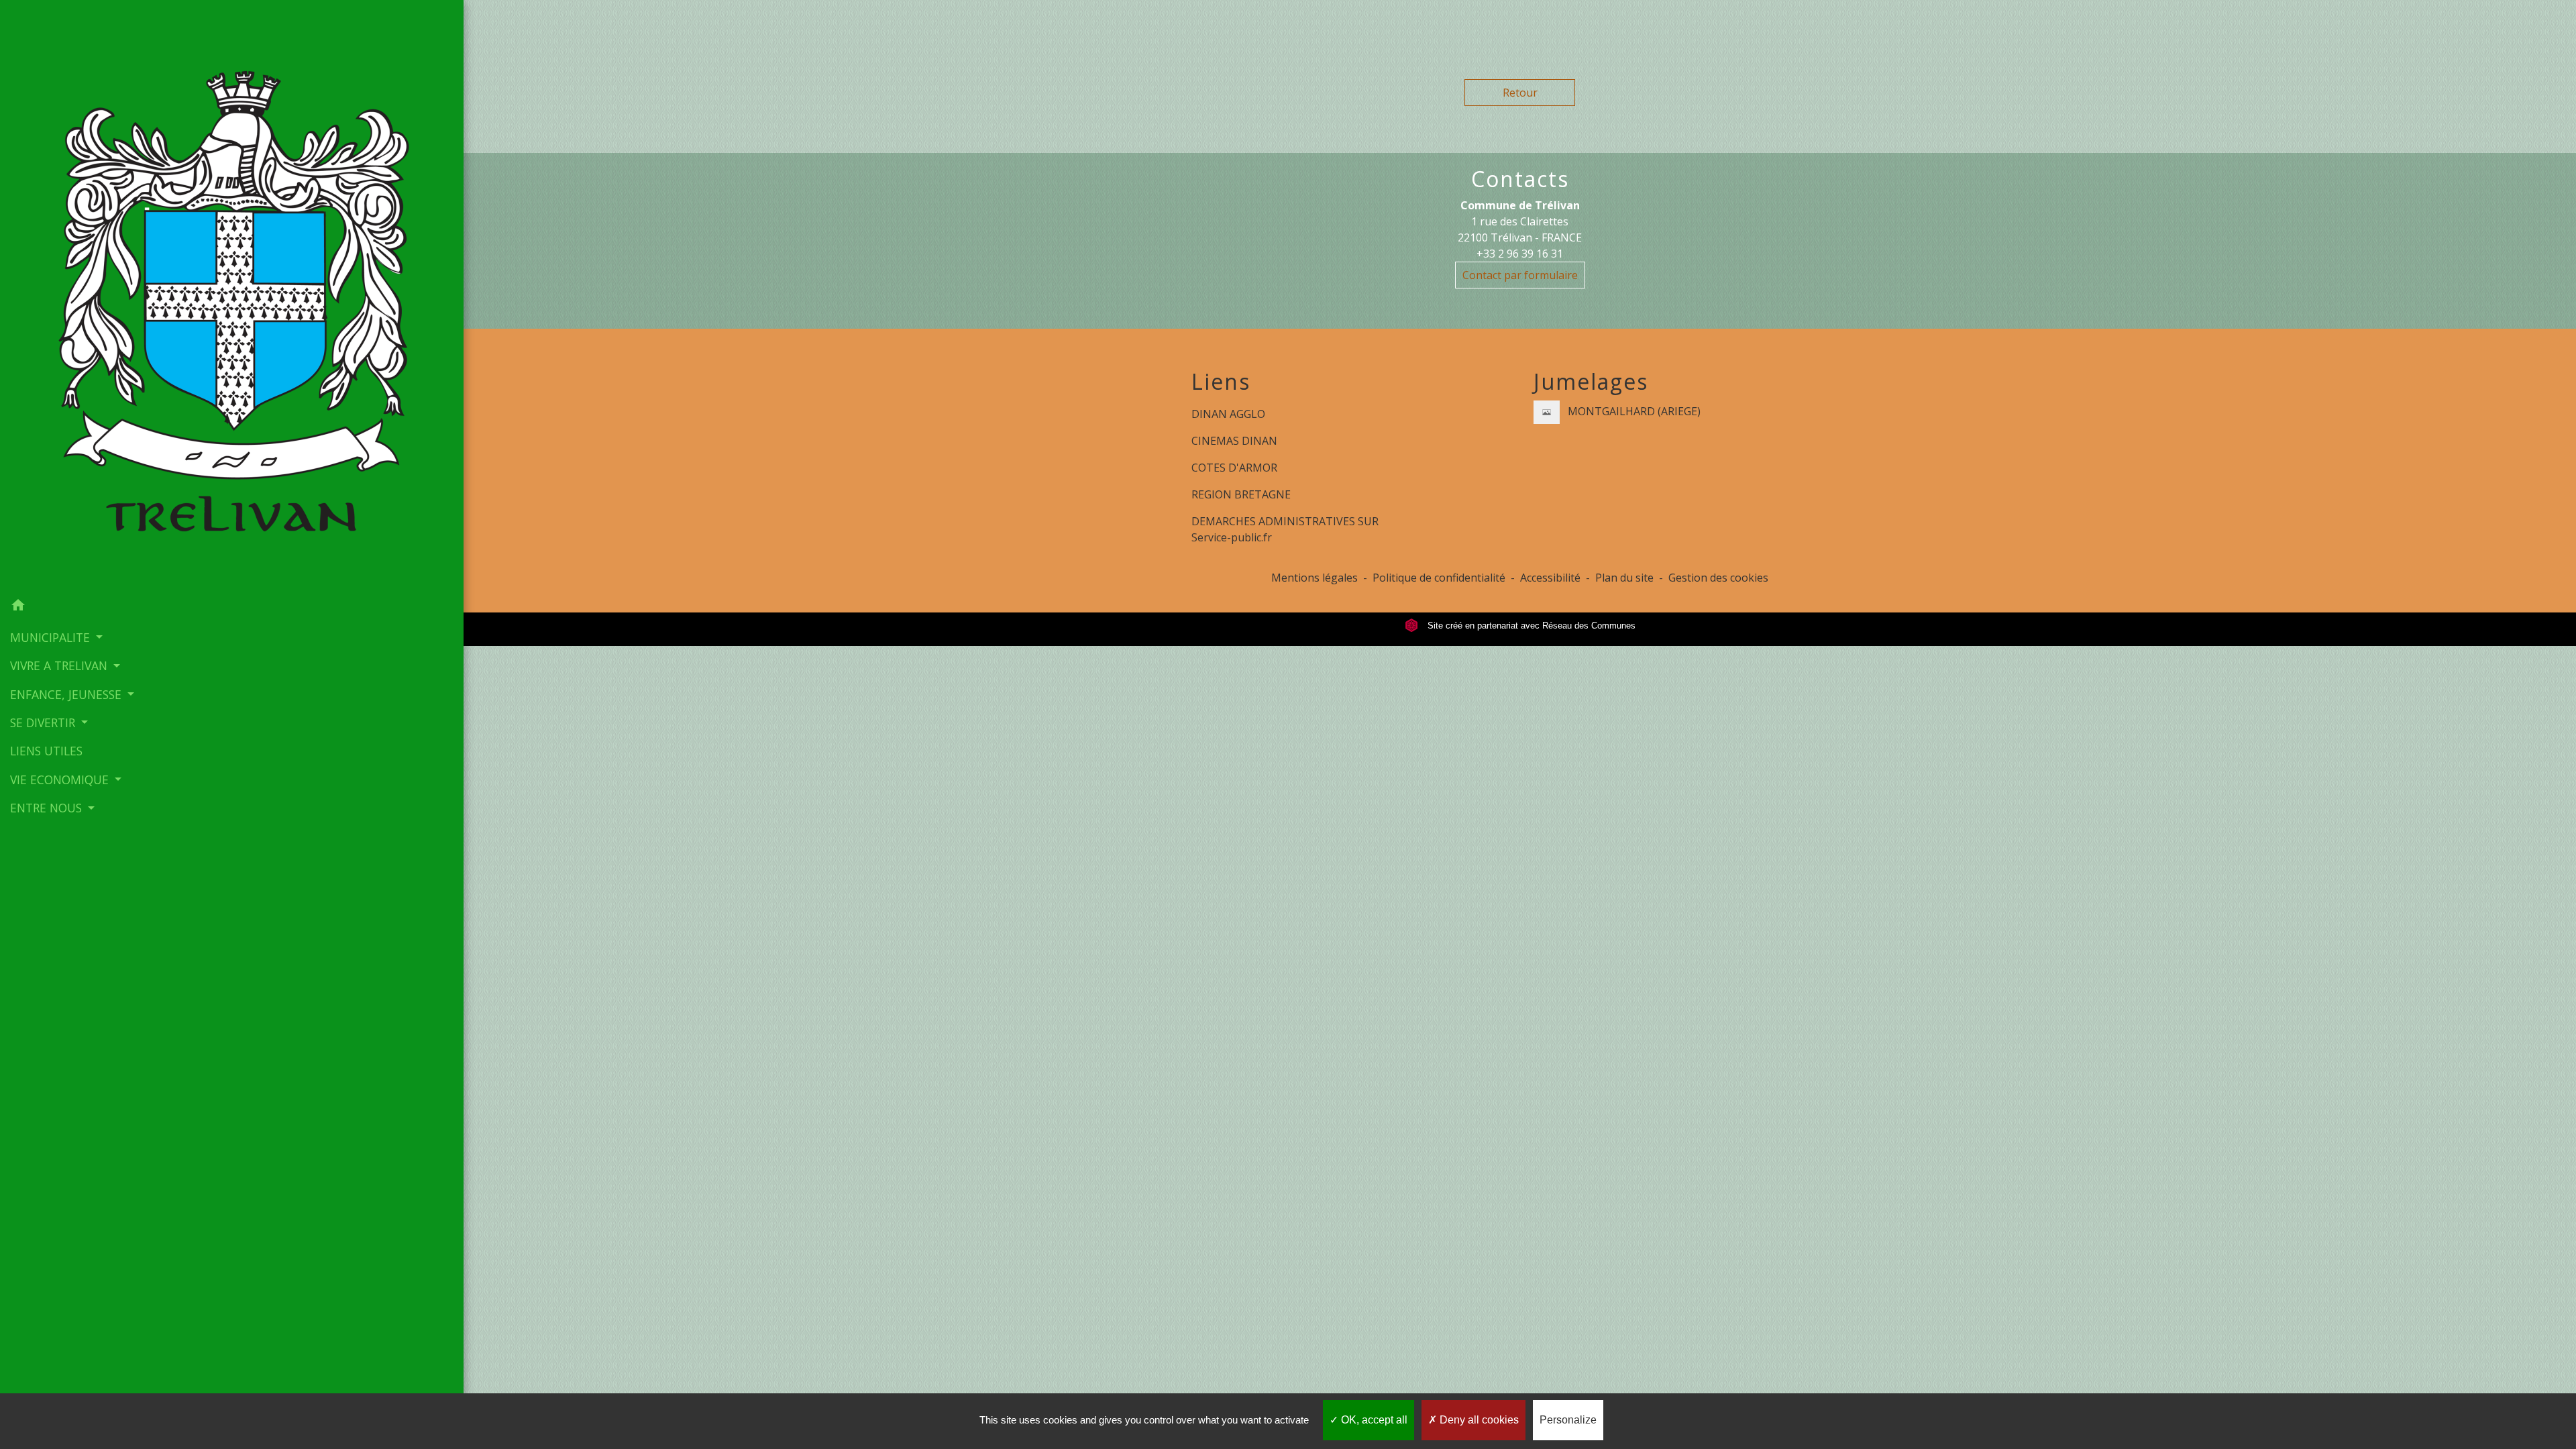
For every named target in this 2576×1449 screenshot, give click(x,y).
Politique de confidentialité (1439, 578)
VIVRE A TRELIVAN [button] (60, 665)
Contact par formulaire (1520, 275)
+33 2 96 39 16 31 (1520, 254)
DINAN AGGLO (1228, 414)
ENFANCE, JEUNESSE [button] (67, 694)
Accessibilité (1550, 578)
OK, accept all (1373, 1420)
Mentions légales (1314, 578)
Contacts (1520, 179)
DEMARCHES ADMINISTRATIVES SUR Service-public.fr (1285, 529)
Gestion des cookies (1718, 578)
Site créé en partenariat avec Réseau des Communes (1530, 626)
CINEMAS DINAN (1234, 441)
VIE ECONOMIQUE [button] (61, 780)
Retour (1520, 93)
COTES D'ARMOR (1234, 468)
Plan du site (1624, 578)
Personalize (1568, 1420)
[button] (232, 607)
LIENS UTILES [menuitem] (46, 751)
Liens (1221, 382)
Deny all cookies (1478, 1420)
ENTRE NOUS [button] (48, 808)
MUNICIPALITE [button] (52, 637)
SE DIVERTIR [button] (44, 722)
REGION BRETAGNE (1241, 494)
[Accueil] (232, 296)
